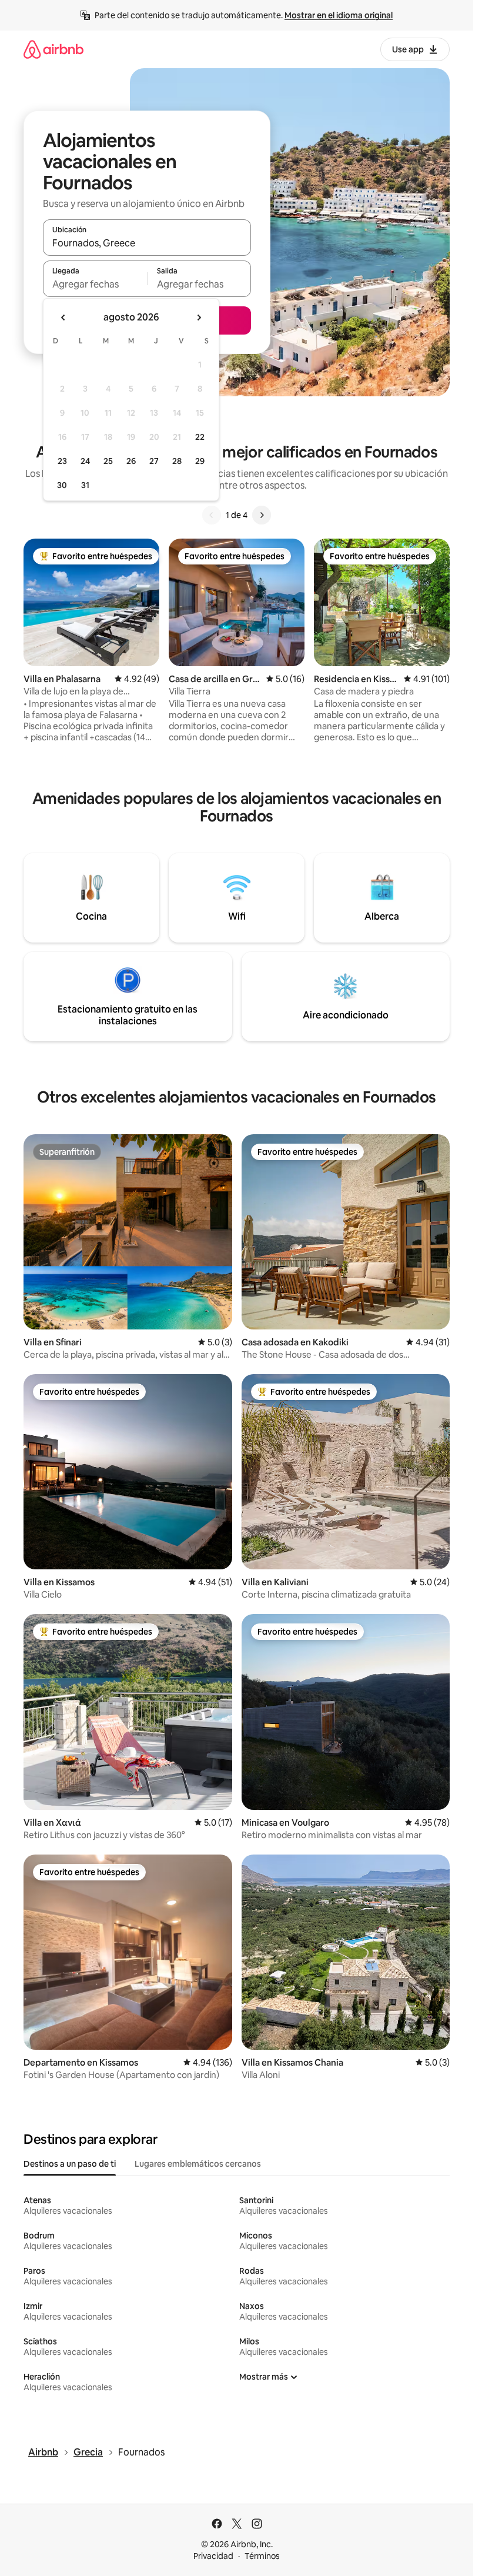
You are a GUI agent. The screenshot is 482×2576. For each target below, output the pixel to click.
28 (177, 461)
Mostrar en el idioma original (339, 15)
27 (154, 461)
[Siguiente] (262, 515)
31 (85, 485)
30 (62, 485)
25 (108, 461)
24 (85, 461)
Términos (262, 2556)
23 (62, 461)
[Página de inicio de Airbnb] (53, 49)
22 (200, 437)
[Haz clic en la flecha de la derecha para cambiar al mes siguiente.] (199, 318)
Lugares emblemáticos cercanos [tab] (198, 2164)
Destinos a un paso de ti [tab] (70, 2164)
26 (131, 461)
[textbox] (95, 284)
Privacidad (213, 2556)
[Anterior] (212, 515)
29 (200, 461)
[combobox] (147, 243)
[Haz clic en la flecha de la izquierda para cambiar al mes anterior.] (63, 318)
